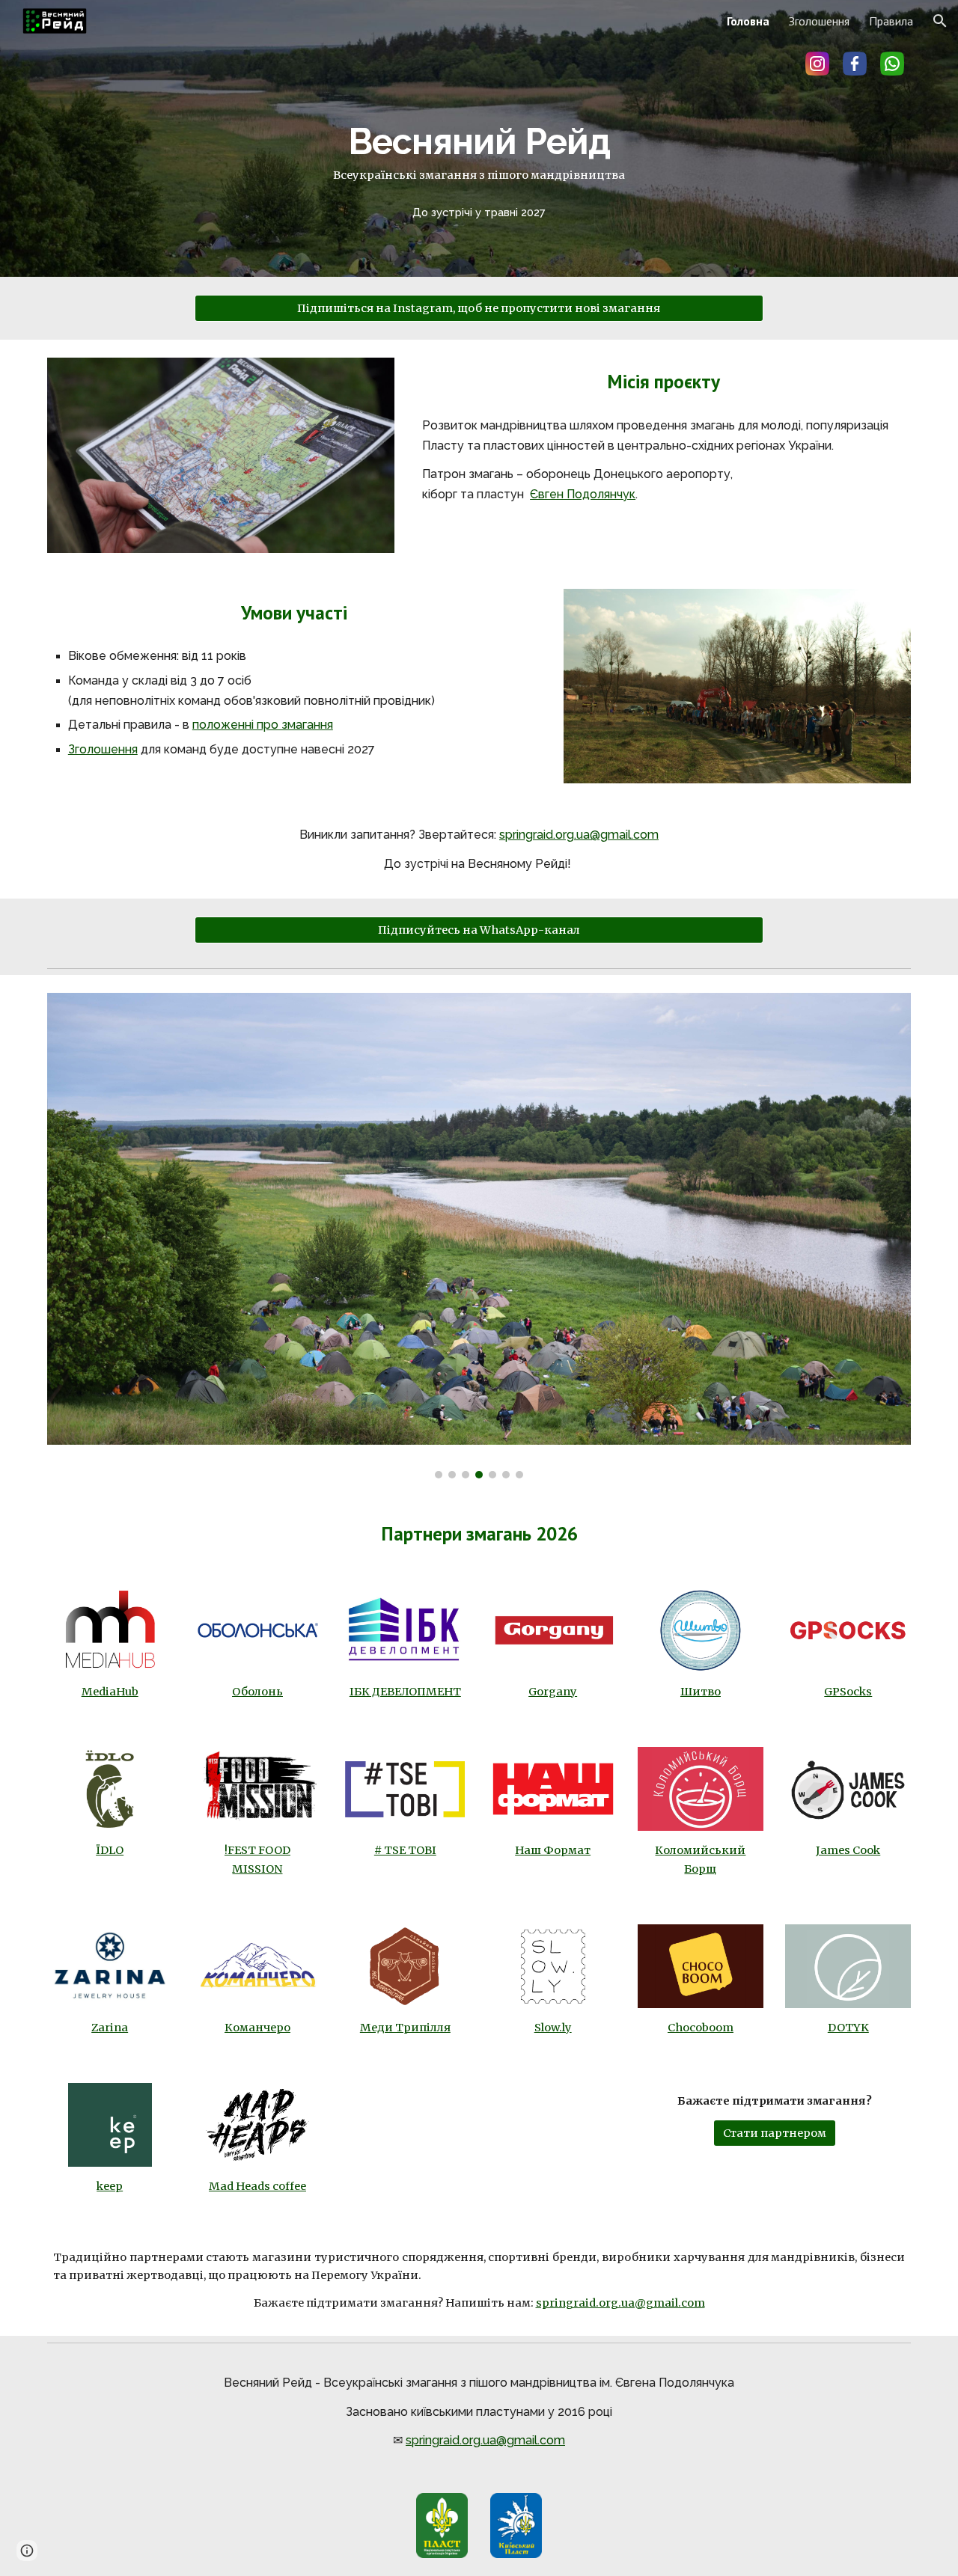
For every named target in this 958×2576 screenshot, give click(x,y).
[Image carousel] (479, 1236)
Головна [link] (748, 21)
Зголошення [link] (819, 21)
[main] (479, 138)
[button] (940, 21)
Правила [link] (891, 21)
